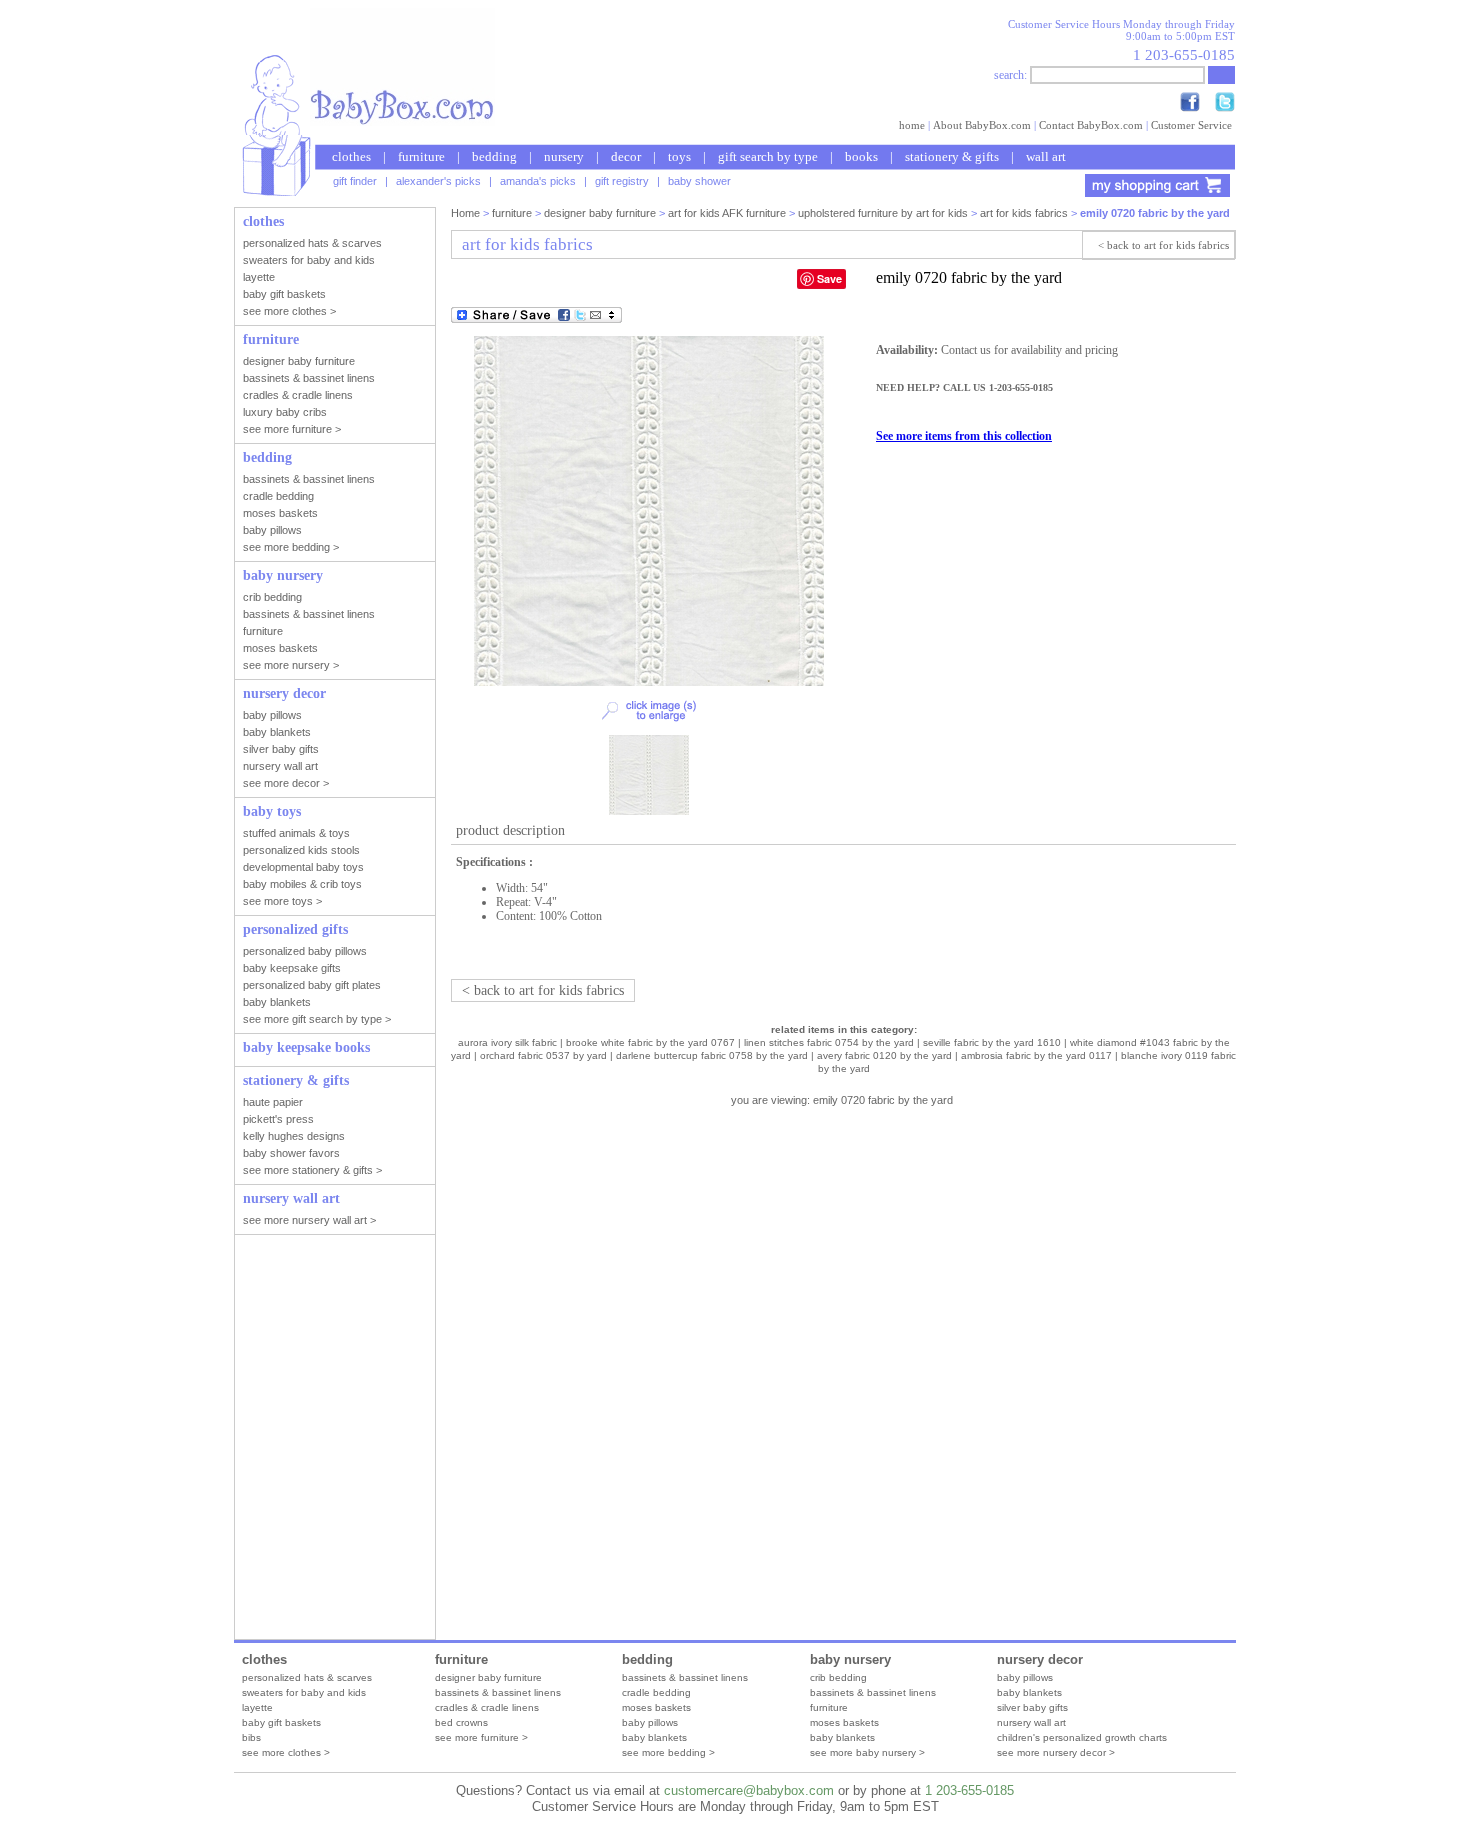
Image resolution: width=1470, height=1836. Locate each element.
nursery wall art (1031, 1722)
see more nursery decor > (1056, 1752)
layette (257, 1707)
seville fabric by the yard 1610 (992, 1042)
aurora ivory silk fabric (507, 1042)
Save (829, 278)
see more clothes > (286, 1752)
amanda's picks (538, 181)
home (912, 125)
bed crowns (461, 1722)
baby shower (699, 181)
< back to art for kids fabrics (1163, 245)
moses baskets (656, 1707)
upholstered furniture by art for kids (883, 213)
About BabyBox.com (982, 125)
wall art (1046, 156)
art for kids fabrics (1024, 213)
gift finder (355, 181)
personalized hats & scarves (307, 1677)
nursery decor (1040, 1659)
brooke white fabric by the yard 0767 (650, 1042)
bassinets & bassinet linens (498, 1692)
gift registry (622, 181)
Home (465, 213)
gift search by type (768, 156)
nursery (564, 156)
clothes (351, 156)
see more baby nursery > (867, 1752)
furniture (421, 156)
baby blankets (654, 1737)
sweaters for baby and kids (304, 1692)
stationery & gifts (952, 156)
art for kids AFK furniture (727, 213)
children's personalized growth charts (1082, 1737)
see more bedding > (668, 1752)
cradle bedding (656, 1692)
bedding (494, 156)
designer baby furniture (600, 213)
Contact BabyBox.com (1091, 125)
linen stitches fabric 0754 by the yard (829, 1042)
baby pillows (650, 1722)
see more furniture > (481, 1737)
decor (626, 156)
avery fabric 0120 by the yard (884, 1055)
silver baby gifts (1032, 1707)
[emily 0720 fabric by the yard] (649, 682)
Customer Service (1191, 125)
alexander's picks (438, 181)
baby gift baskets (281, 1722)
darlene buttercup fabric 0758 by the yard (712, 1055)
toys (679, 156)
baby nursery (850, 1659)
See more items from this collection (964, 436)
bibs (251, 1737)
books (861, 156)
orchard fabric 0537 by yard (543, 1055)
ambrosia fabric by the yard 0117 (1036, 1055)
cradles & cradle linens (487, 1707)
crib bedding (838, 1677)
